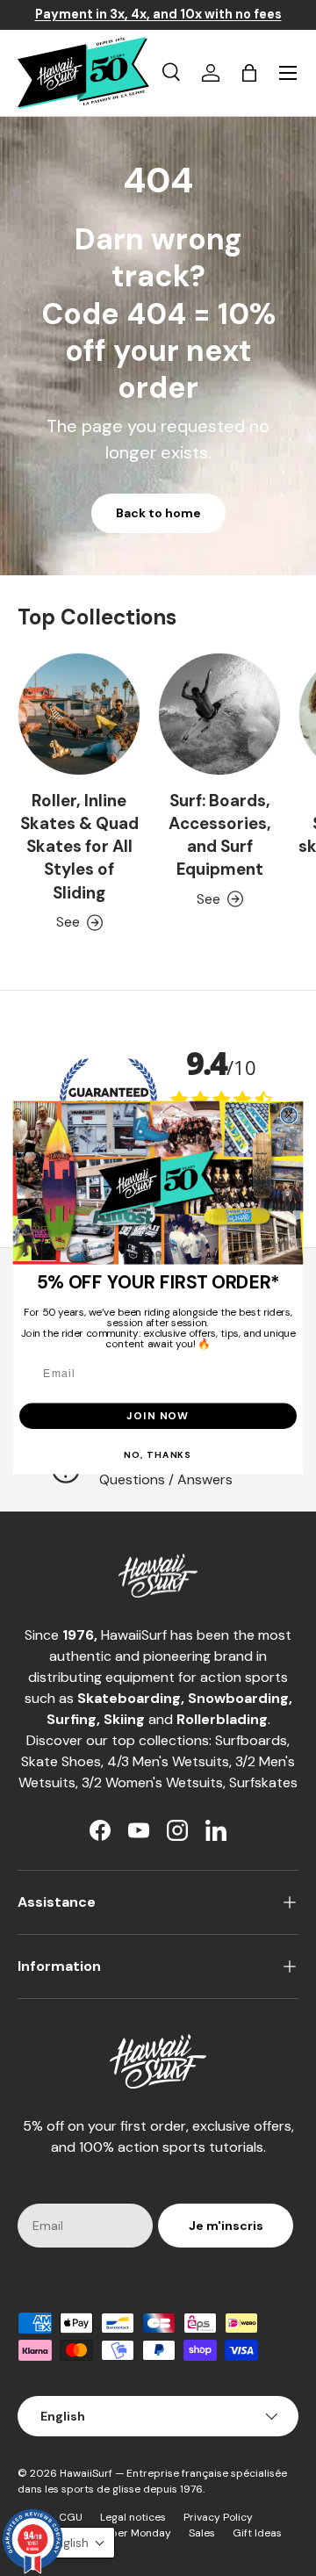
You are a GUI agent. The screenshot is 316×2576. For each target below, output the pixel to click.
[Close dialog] (289, 1115)
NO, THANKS (158, 1455)
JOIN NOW (158, 1416)
